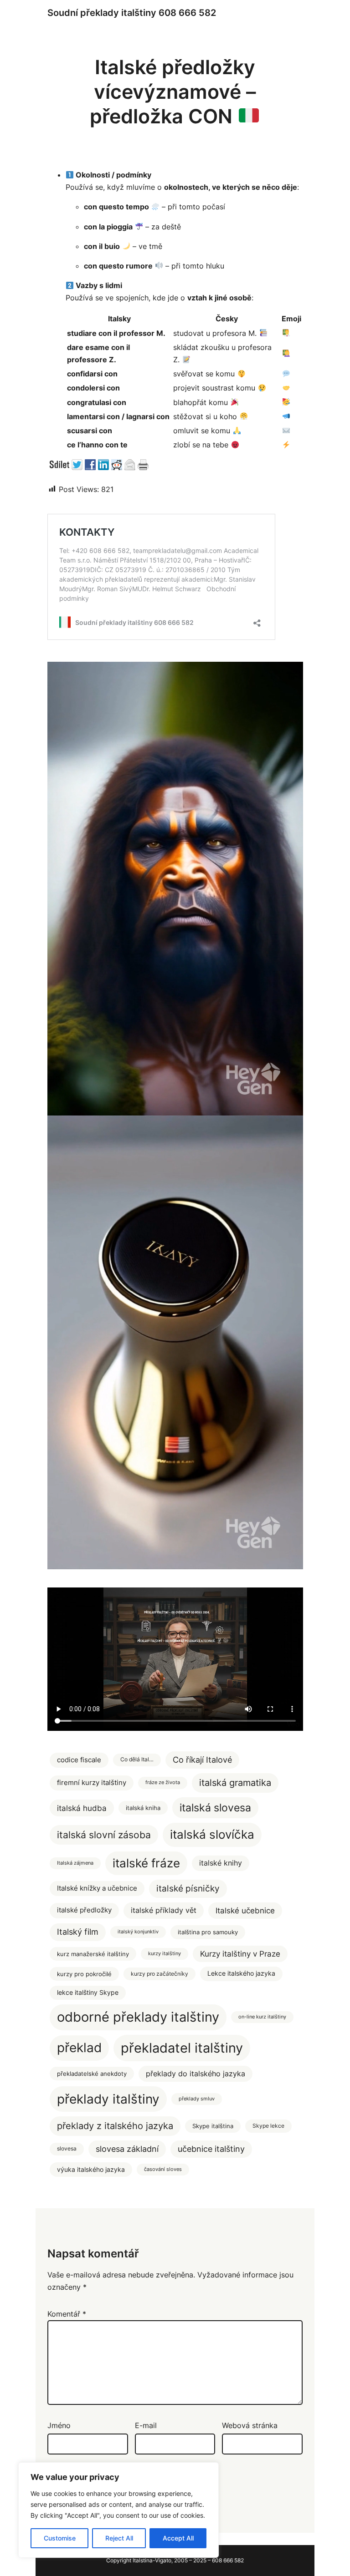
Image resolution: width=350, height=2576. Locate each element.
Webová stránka (250, 2425)
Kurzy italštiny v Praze (240, 1954)
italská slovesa (215, 1808)
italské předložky (84, 1910)
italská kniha (143, 1808)
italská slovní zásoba (104, 1835)
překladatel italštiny (182, 2048)
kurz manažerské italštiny (93, 1954)
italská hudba (82, 1808)
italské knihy (221, 1863)
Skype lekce (268, 2126)
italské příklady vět (164, 1910)
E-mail (146, 2425)
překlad (79, 2048)
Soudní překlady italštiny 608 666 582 (132, 13)
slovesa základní (127, 2149)
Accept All (178, 2538)
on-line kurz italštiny (262, 2017)
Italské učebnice (245, 1911)
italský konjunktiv (138, 1932)
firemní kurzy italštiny (92, 1783)
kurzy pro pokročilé (84, 1974)
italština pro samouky (208, 1932)
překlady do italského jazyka (196, 2074)
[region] (118, 2510)
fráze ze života (163, 1782)
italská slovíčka (212, 1834)
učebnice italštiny (211, 2149)
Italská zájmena (75, 1863)
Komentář (67, 2314)
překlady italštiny (108, 2099)
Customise (60, 2538)
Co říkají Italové (202, 1760)
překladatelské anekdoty (92, 2074)
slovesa (67, 2149)
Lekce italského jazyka (241, 1973)
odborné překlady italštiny (138, 2017)
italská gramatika (235, 1782)
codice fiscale (79, 1760)
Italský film (78, 1932)
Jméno (59, 2425)
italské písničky (188, 1889)
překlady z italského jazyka (115, 2126)
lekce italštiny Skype (88, 1993)
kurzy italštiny (165, 1954)
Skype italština (213, 2126)
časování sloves (163, 2169)
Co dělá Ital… (137, 1760)
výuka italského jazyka (91, 2169)
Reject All (119, 2538)
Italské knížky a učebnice (97, 1888)
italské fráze (146, 1863)
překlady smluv (197, 2099)
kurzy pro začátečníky (160, 1974)
